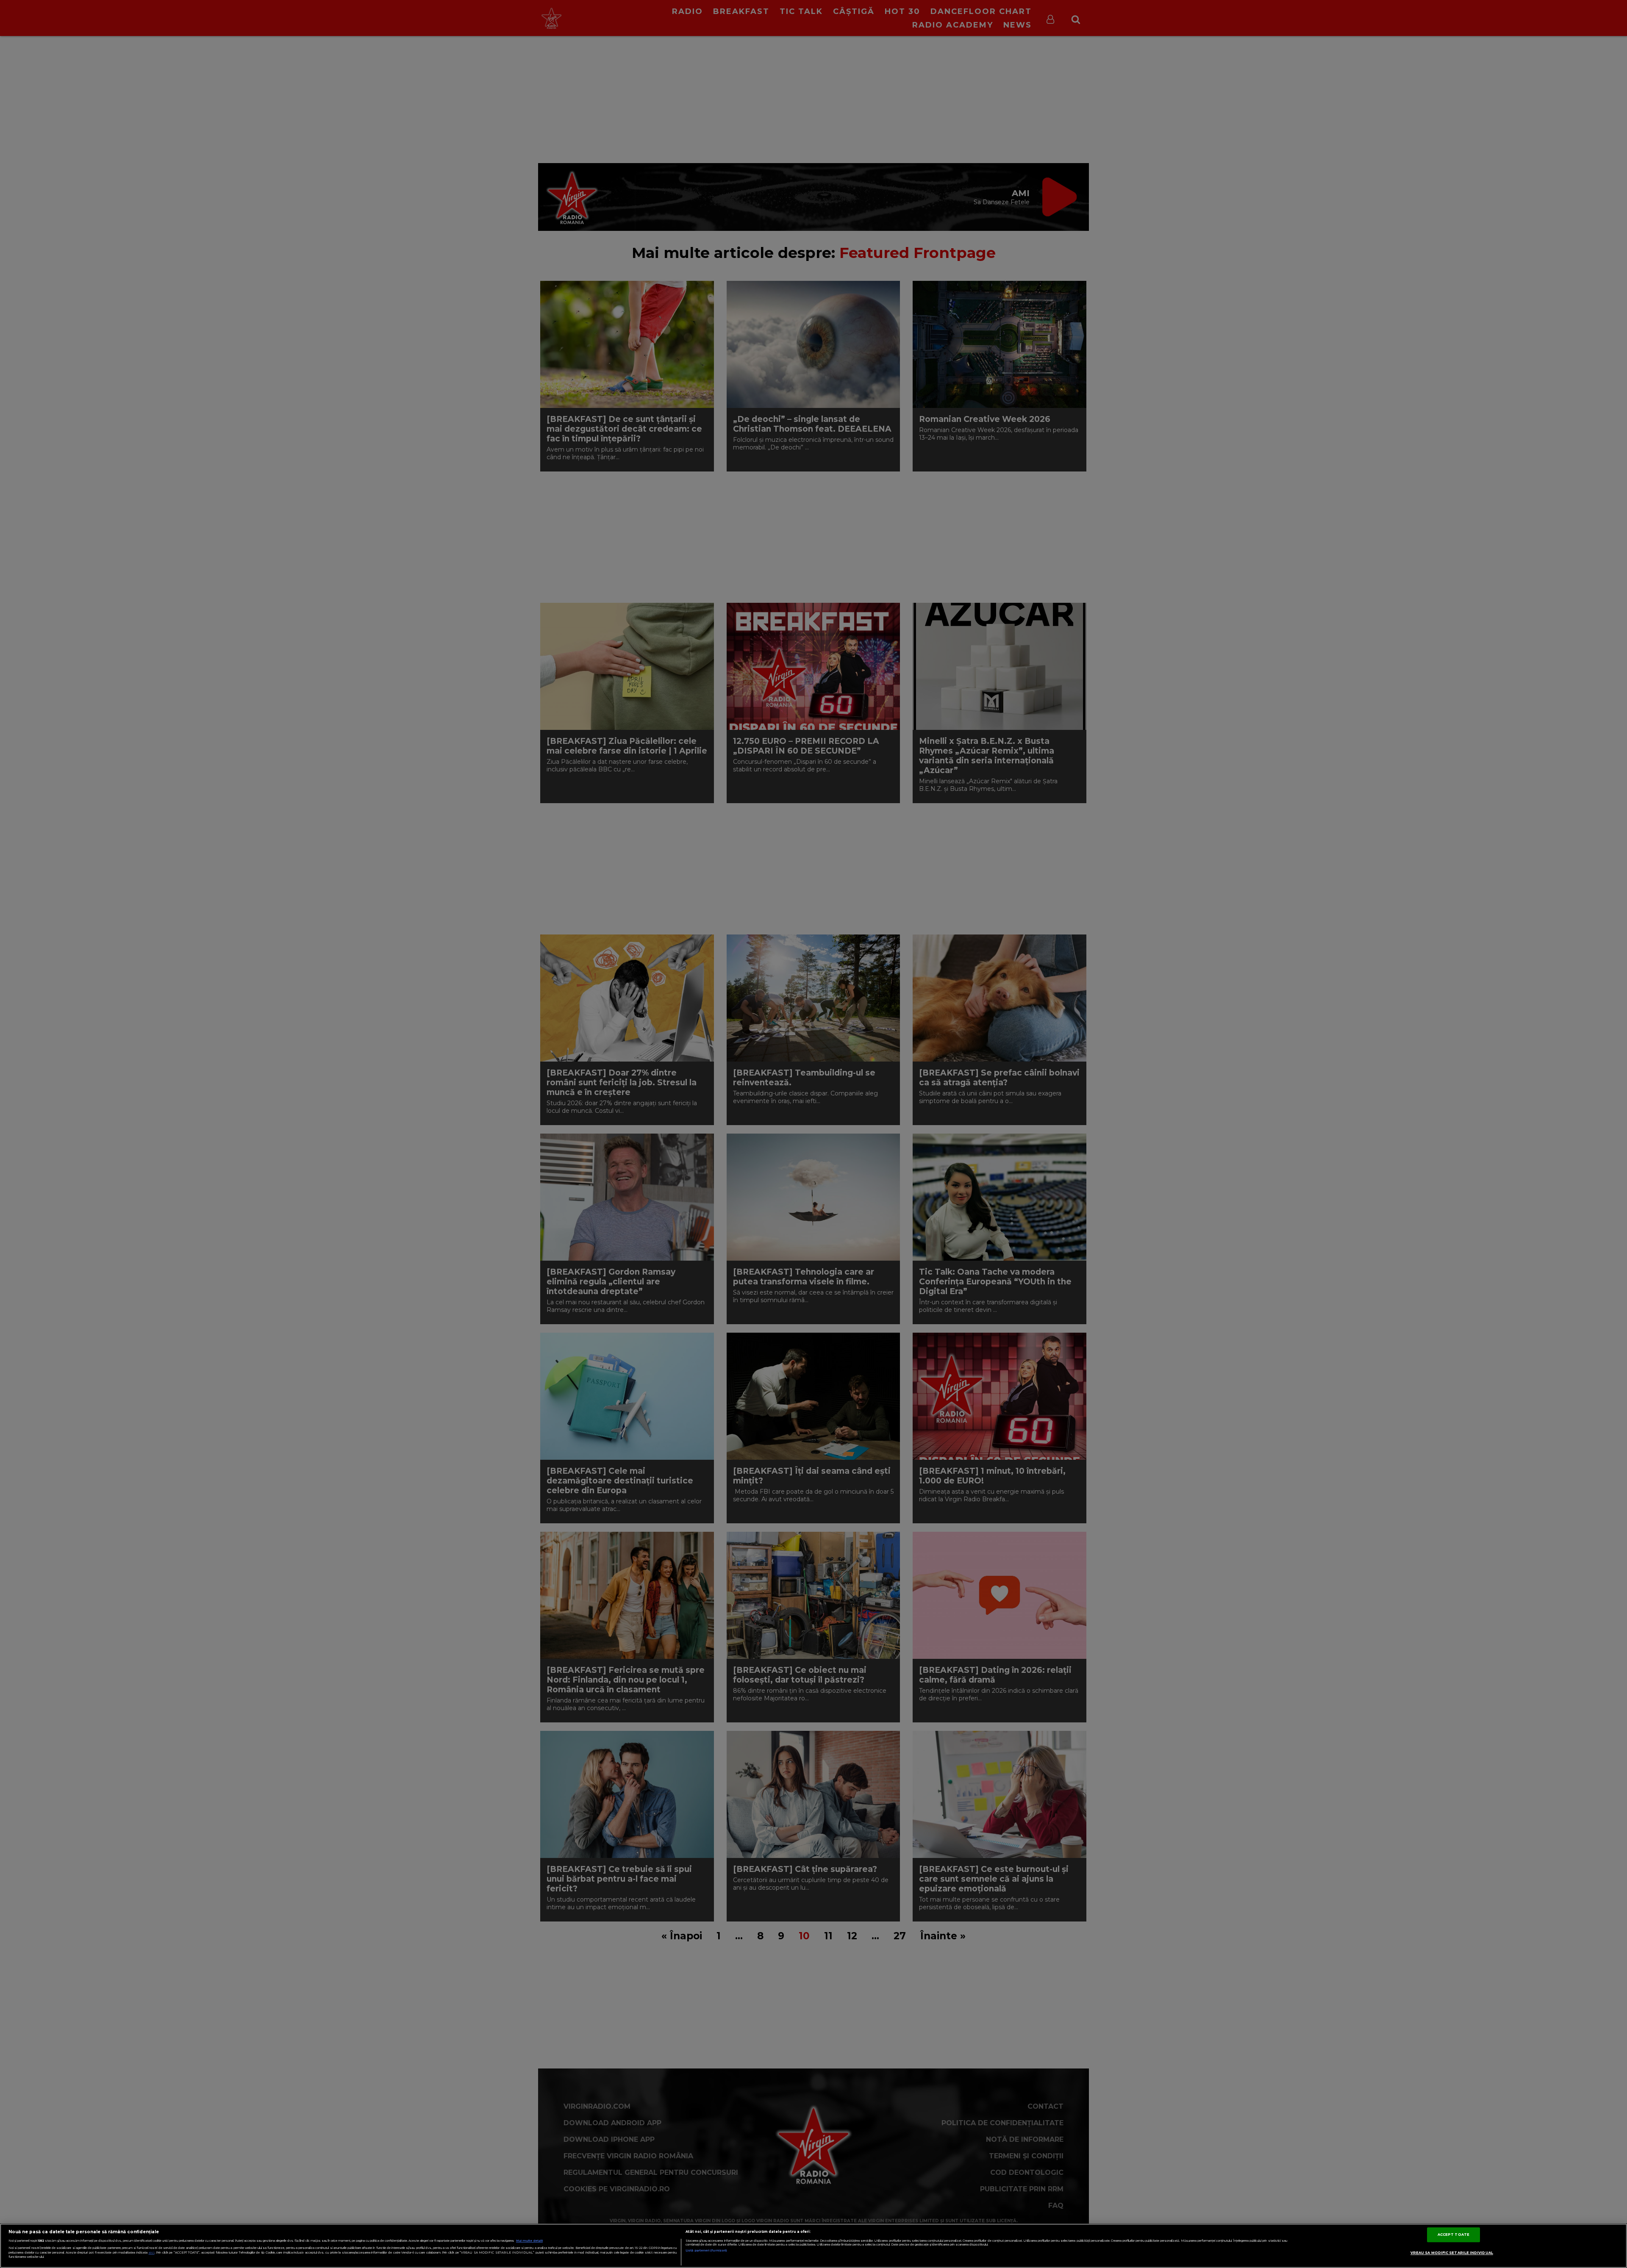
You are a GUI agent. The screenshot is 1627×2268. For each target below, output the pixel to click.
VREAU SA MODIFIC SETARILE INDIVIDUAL (1452, 2253)
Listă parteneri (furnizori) (706, 2250)
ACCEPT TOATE (1453, 2235)
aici (152, 2253)
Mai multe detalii (529, 2241)
